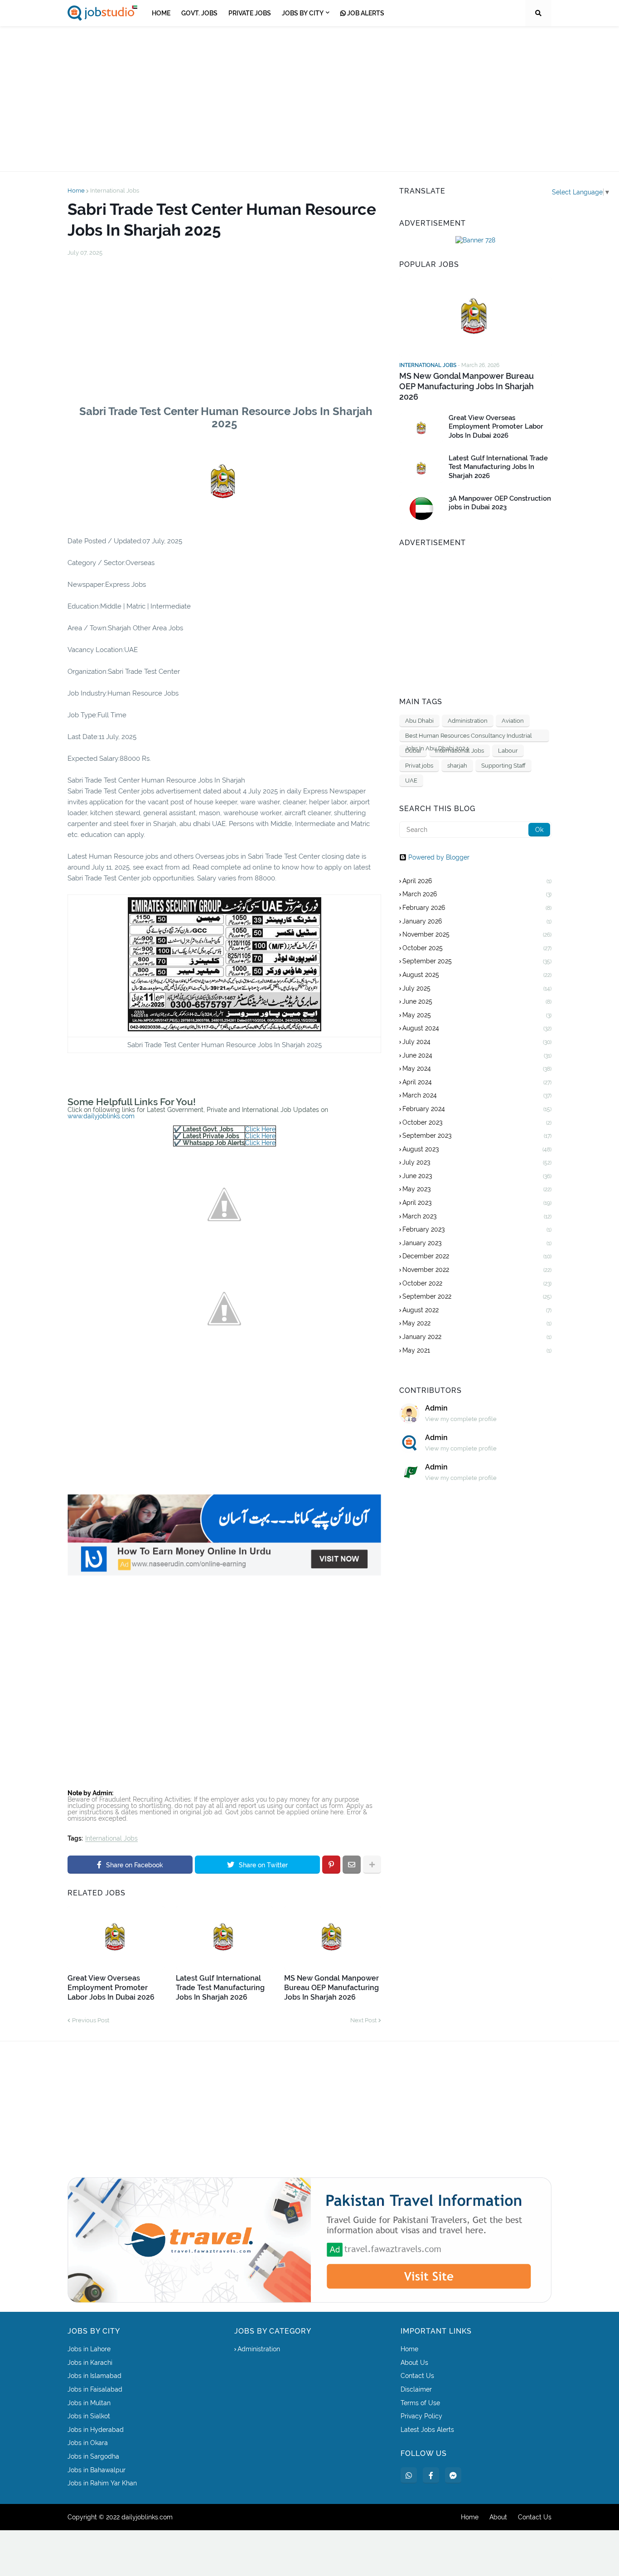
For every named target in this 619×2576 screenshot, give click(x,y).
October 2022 (477, 1283)
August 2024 (477, 1028)
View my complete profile (461, 1419)
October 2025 (477, 948)
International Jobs (115, 191)
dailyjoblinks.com (147, 2517)
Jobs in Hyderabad (96, 2430)
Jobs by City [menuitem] (303, 13)
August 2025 (477, 975)
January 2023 (477, 1243)
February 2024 (477, 1109)
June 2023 (477, 1176)
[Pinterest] (331, 1865)
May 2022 (477, 1323)
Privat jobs (419, 766)
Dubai (413, 751)
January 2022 (477, 1337)
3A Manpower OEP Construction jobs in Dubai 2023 (500, 503)
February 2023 (477, 1229)
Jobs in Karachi (90, 2363)
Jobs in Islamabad (94, 2376)
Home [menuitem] (161, 13)
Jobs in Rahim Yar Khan (102, 2483)
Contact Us (417, 2376)
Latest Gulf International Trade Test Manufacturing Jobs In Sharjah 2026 (220, 1988)
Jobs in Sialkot (89, 2416)
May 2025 (477, 1015)
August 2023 (477, 1149)
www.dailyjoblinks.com (101, 1116)
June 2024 (477, 1055)
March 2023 (477, 1216)
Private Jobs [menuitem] (250, 13)
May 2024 (477, 1068)
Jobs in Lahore (89, 2349)
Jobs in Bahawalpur (97, 2470)
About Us (414, 2363)
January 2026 (477, 921)
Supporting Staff (503, 766)
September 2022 (477, 1296)
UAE (411, 781)
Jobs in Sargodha (93, 2456)
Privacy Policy (421, 2416)
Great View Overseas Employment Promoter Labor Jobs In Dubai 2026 (111, 1988)
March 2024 (477, 1095)
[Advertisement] (309, 99)
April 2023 (477, 1203)
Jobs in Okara (88, 2443)
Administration (468, 721)
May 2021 (477, 1350)
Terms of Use (420, 2403)
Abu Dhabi (419, 721)
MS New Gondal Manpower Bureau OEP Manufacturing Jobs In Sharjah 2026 (331, 1988)
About (498, 2517)
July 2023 (477, 1162)
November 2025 (477, 934)
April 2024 (477, 1082)
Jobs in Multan (89, 2403)
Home (76, 191)
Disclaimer (416, 2389)
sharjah (457, 766)
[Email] (352, 1865)
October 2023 (477, 1122)
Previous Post (91, 2020)
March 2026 (477, 894)
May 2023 (477, 1189)
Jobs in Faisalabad (95, 2389)
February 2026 (477, 908)
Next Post (363, 2020)
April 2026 (477, 881)
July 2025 (477, 988)
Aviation (513, 721)
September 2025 (477, 961)
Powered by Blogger (439, 857)
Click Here (260, 1129)
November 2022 (477, 1270)
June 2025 (477, 1001)
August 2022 (477, 1310)
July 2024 (477, 1042)
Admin (436, 1408)
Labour (508, 751)
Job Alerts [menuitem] (365, 13)
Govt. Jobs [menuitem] (199, 13)
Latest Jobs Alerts (427, 2430)
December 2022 (477, 1256)
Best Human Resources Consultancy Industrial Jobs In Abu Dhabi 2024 (469, 737)
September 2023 (477, 1136)
